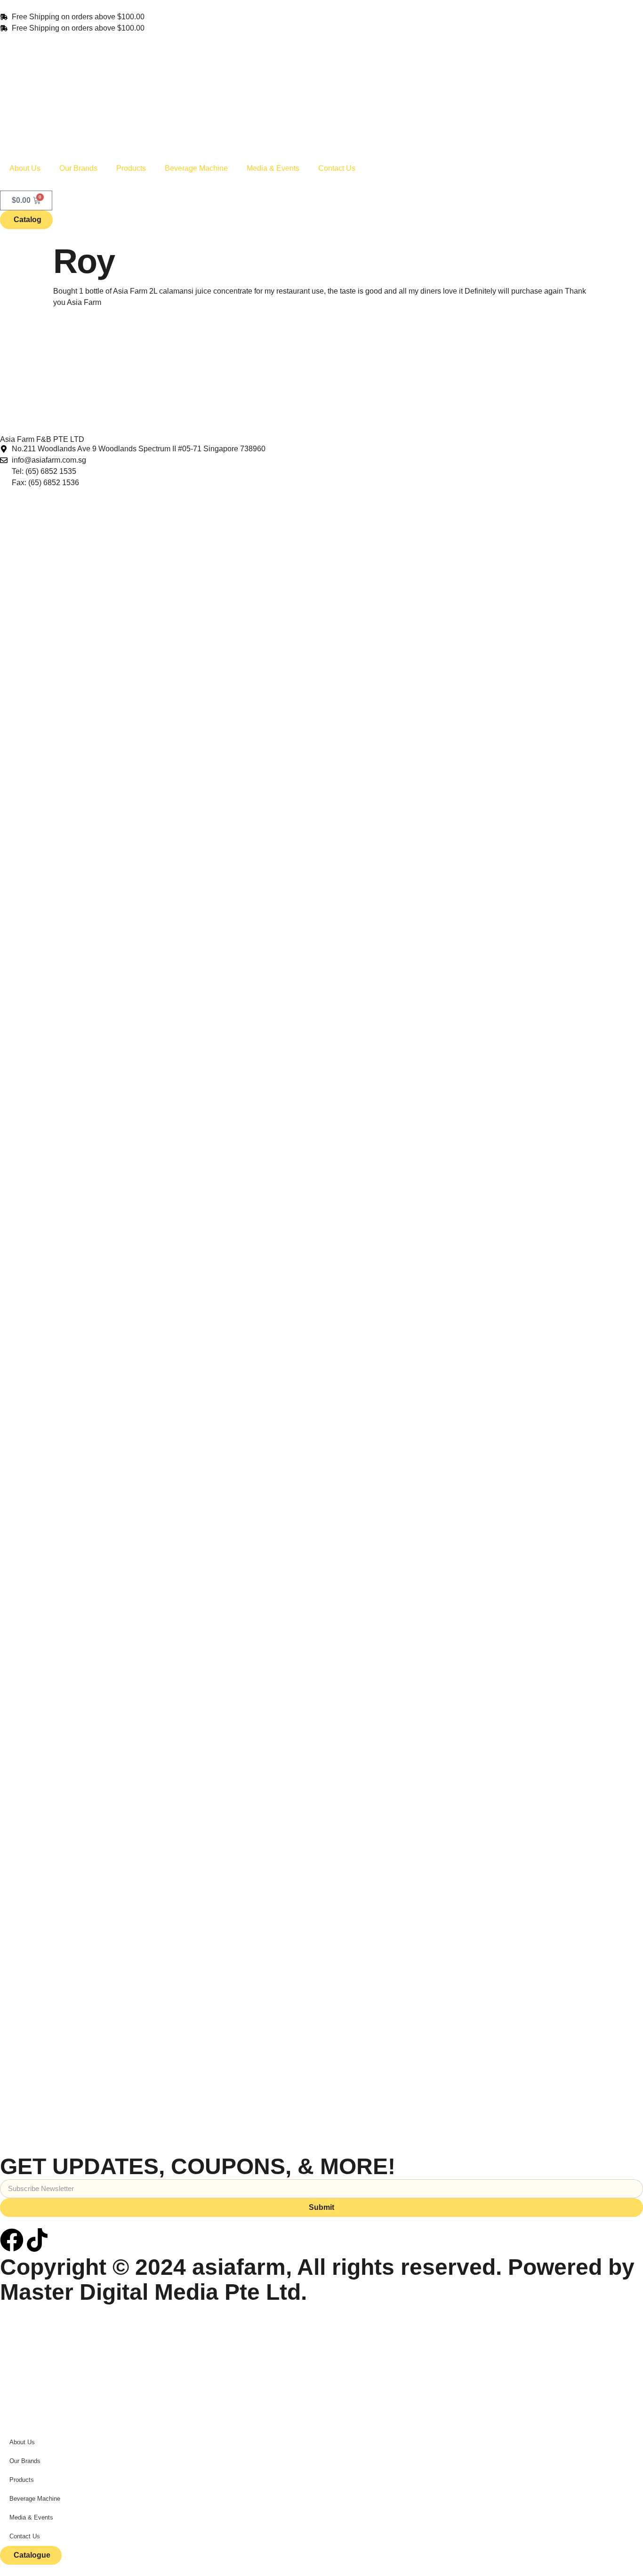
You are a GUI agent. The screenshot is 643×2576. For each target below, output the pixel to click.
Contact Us (337, 168)
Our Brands (78, 168)
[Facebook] (12, 2240)
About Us (25, 168)
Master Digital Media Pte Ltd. (153, 2292)
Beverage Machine (196, 168)
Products (131, 168)
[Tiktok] (37, 2240)
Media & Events (273, 168)
